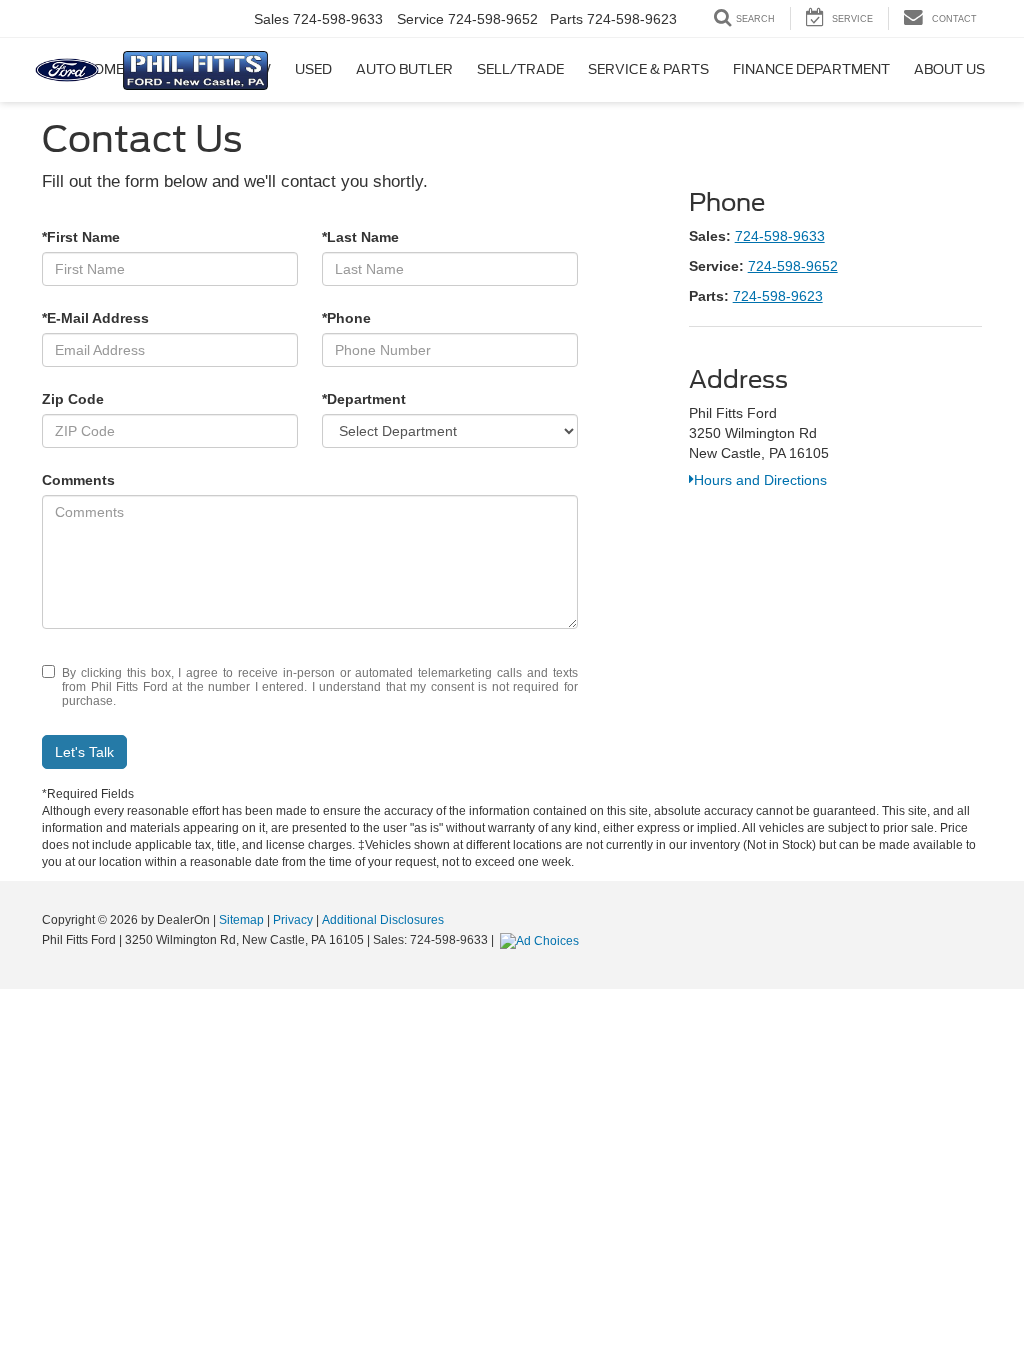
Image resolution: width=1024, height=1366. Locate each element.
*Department (364, 399)
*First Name (81, 237)
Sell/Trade (520, 69)
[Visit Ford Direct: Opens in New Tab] (542, 940)
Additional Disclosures (383, 920)
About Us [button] (949, 69)
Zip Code (73, 399)
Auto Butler (404, 69)
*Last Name (360, 237)
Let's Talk (84, 752)
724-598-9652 (793, 266)
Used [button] (313, 69)
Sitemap (241, 920)
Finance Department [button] (811, 69)
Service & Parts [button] (648, 69)
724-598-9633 (780, 236)
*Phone (346, 318)
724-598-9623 (778, 296)
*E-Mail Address (95, 318)
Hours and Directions (760, 480)
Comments (78, 480)
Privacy (293, 920)
